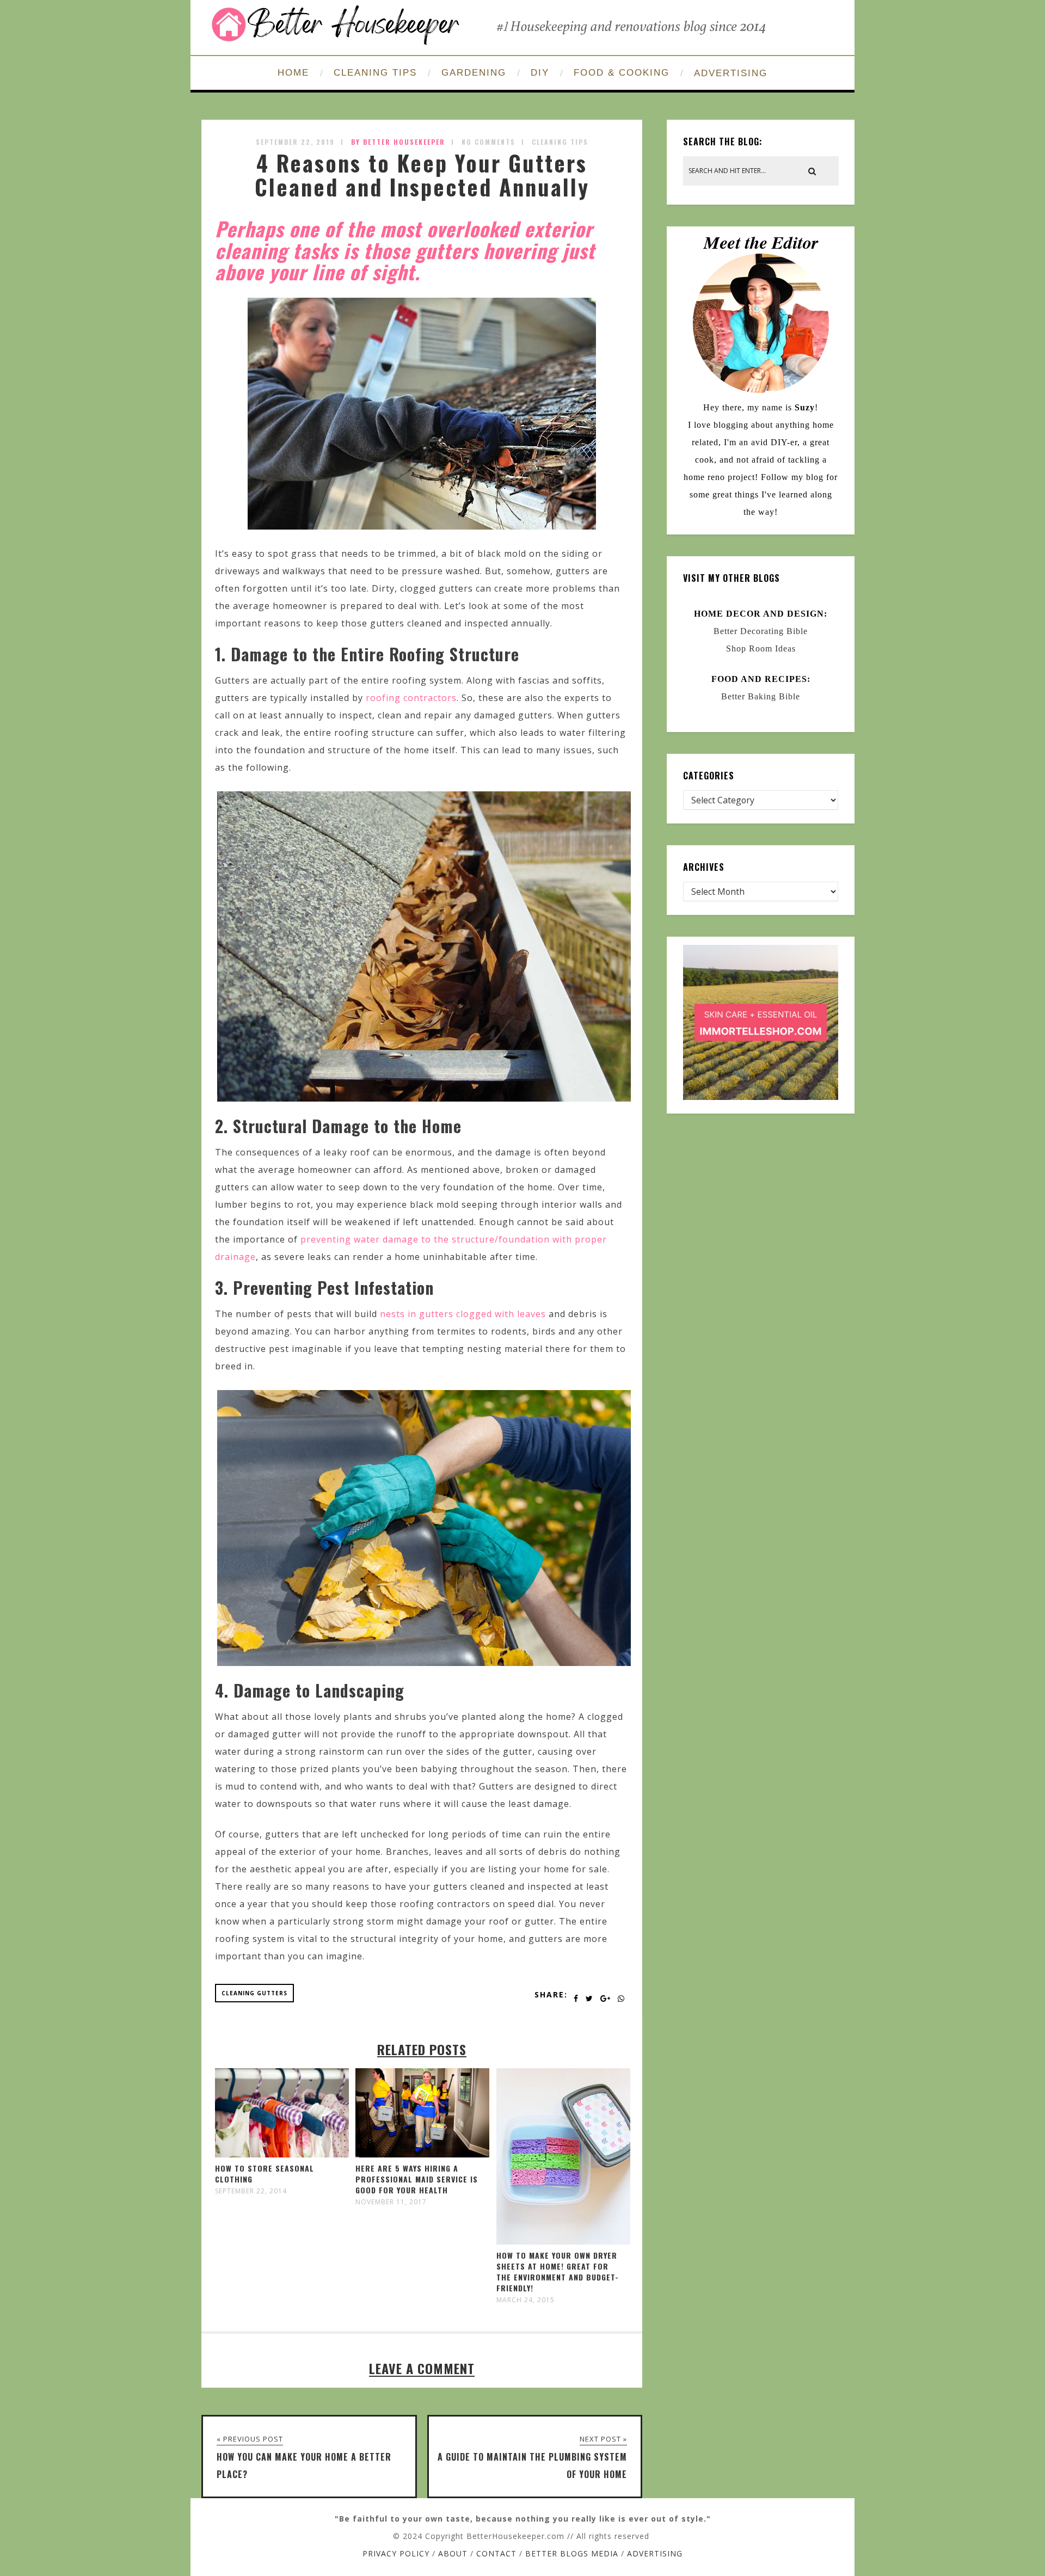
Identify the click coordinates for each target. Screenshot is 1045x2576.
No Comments (488, 142)
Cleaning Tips (560, 142)
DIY (540, 73)
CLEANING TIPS (375, 73)
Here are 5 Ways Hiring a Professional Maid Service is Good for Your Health (417, 2179)
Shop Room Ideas (761, 648)
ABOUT (453, 2553)
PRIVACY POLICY (396, 2553)
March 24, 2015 (525, 2300)
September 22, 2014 (251, 2191)
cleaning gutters (254, 1993)
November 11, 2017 (391, 2202)
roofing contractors (411, 698)
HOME (293, 73)
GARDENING (474, 73)
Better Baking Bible (761, 696)
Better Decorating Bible (761, 631)
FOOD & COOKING (622, 73)
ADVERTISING (731, 73)
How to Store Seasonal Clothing (265, 2174)
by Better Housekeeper (398, 142)
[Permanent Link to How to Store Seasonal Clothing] (282, 2154)
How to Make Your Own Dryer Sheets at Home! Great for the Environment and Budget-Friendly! (558, 2271)
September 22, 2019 (295, 142)
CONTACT (496, 2553)
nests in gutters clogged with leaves (463, 1314)
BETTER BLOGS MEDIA (572, 2553)
